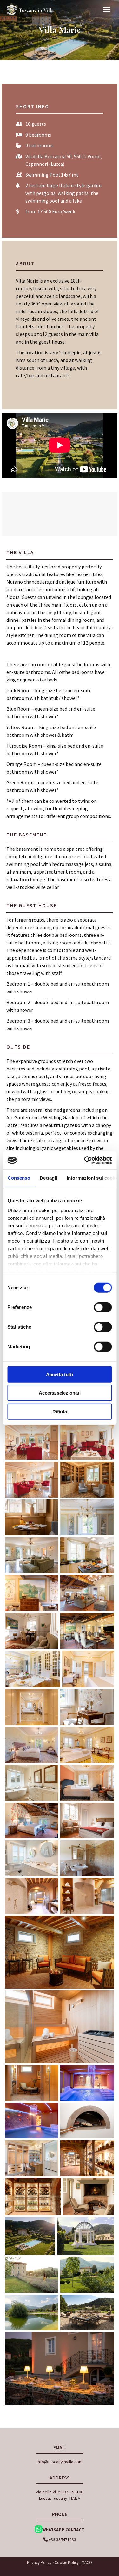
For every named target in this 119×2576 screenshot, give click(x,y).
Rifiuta (60, 1411)
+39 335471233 (62, 2539)
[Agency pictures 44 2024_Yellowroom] (32, 1783)
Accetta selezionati (60, 1393)
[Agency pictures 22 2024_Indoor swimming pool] (32, 2121)
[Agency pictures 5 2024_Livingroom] (32, 1442)
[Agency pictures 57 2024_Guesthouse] (87, 1858)
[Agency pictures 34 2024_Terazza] (60, 2369)
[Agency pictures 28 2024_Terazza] (87, 2312)
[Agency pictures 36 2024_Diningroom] (33, 1669)
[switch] (103, 1307)
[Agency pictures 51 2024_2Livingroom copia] (87, 1631)
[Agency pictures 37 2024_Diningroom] (87, 1517)
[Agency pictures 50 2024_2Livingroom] (87, 1593)
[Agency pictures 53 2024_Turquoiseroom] (32, 1821)
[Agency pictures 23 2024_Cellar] (87, 2158)
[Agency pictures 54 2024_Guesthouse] (32, 1631)
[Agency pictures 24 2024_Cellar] (33, 2197)
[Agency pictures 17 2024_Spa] (87, 1896)
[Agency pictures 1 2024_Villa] (30, 2236)
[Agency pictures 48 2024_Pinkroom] (32, 1858)
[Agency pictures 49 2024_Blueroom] (87, 1783)
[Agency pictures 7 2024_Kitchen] (87, 1555)
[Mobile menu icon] (106, 10)
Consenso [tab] (19, 1178)
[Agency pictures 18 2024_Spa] (60, 1952)
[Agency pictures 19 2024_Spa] (60, 2027)
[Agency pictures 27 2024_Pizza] (87, 2121)
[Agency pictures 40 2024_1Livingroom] (87, 1707)
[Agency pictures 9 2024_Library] (87, 1480)
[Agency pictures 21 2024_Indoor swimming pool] (87, 2083)
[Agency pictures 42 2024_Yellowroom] (32, 1707)
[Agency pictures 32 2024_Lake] (32, 2312)
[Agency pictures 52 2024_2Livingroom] (32, 1593)
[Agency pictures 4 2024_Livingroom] (32, 1480)
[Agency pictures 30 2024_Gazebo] (86, 2236)
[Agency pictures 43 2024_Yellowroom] (88, 1669)
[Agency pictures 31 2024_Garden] (87, 2275)
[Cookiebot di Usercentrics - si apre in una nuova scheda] (85, 1160)
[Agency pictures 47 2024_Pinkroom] (32, 2158)
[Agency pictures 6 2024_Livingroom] (87, 1442)
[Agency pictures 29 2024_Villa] (32, 2275)
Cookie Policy (67, 2563)
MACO (87, 2563)
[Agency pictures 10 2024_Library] (32, 1517)
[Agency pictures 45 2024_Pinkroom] (32, 1745)
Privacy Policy (39, 2563)
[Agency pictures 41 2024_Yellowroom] (87, 1745)
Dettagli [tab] (48, 1178)
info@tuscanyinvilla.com (60, 2462)
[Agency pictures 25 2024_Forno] (88, 2197)
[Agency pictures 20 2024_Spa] (32, 2083)
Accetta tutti (60, 1374)
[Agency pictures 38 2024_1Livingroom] (32, 1555)
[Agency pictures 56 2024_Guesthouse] (87, 1821)
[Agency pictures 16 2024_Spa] (32, 1896)
